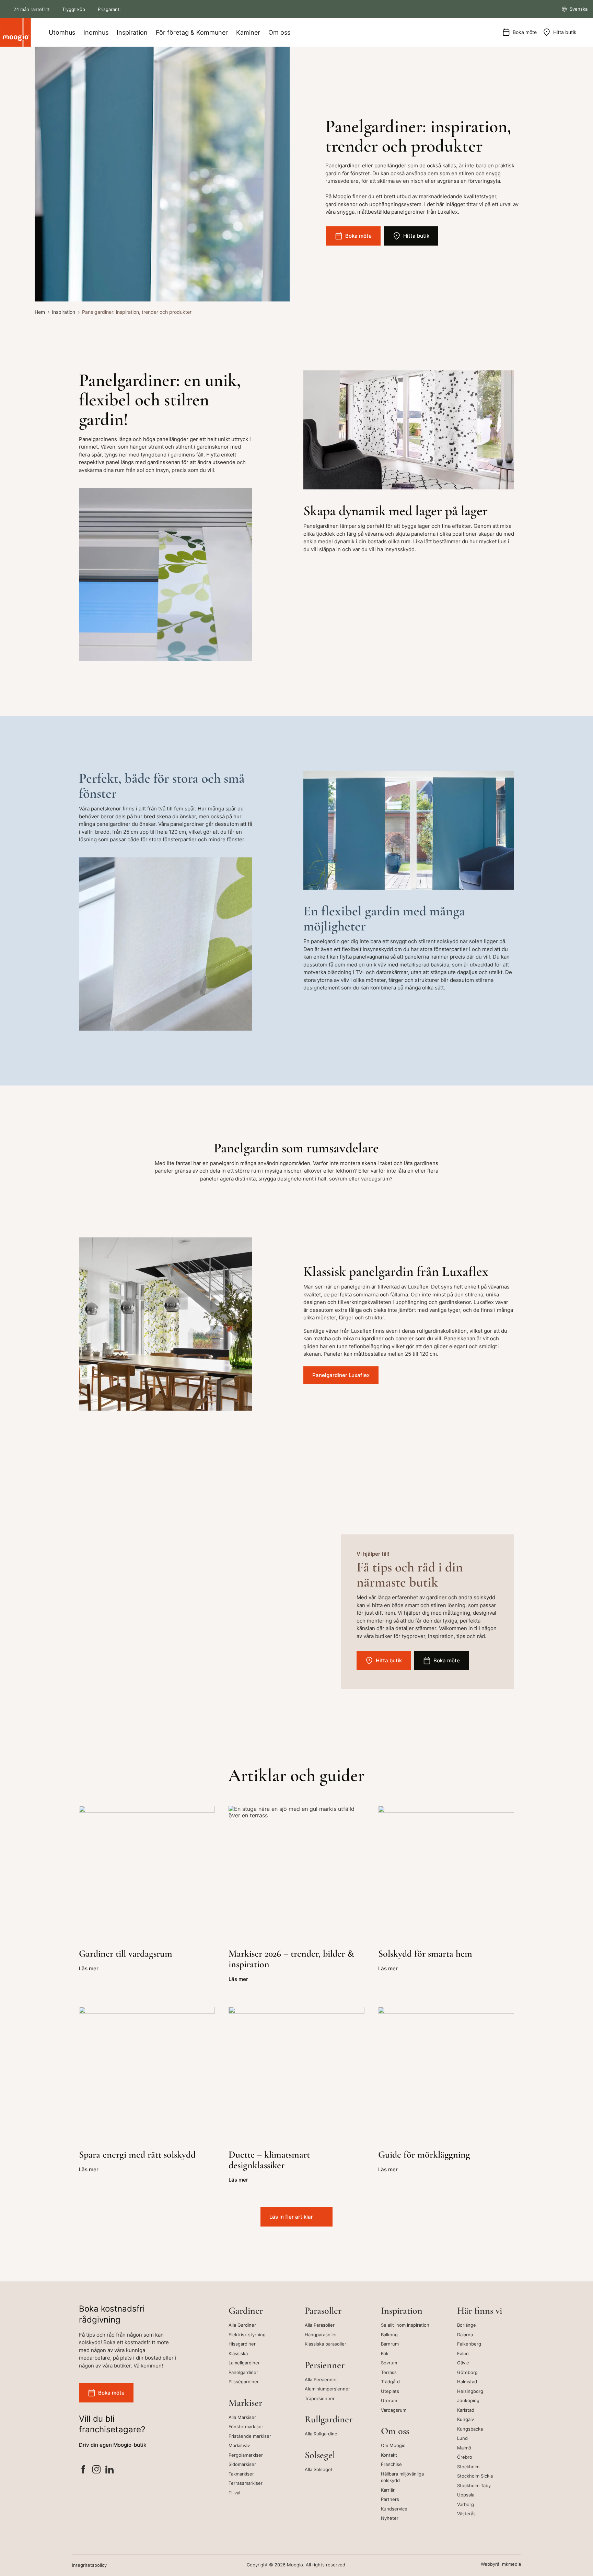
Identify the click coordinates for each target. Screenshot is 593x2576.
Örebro (465, 2457)
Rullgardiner (329, 2419)
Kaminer (248, 32)
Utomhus (62, 32)
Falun (463, 2353)
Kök (385, 2353)
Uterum (389, 2400)
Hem (40, 312)
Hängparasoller (321, 2335)
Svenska (578, 9)
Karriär (388, 2490)
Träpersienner (320, 2398)
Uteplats (390, 2391)
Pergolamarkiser (246, 2455)
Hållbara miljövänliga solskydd (402, 2477)
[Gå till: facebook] (83, 2471)
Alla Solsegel (318, 2469)
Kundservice (394, 2509)
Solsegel (320, 2455)
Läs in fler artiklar (291, 2217)
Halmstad (467, 2382)
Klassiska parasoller (325, 2344)
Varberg (466, 2504)
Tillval (234, 2493)
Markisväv (239, 2445)
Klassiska (238, 2353)
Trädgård (390, 2382)
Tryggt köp (74, 9)
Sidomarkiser (242, 2464)
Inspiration (132, 32)
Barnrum (390, 2344)
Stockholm (468, 2467)
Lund (462, 2438)
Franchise (391, 2464)
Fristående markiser (250, 2436)
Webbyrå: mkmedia (501, 2564)
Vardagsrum (394, 2410)
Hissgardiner (242, 2344)
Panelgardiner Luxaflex (341, 1375)
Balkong (389, 2335)
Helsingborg (470, 2391)
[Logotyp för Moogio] (15, 32)
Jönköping (468, 2400)
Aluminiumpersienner (327, 2389)
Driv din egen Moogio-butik (113, 2445)
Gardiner (246, 2311)
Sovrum (389, 2363)
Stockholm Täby (474, 2485)
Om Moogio (393, 2445)
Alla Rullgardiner (322, 2434)
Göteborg (467, 2372)
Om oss (279, 32)
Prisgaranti (109, 9)
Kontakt (389, 2455)
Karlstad (466, 2410)
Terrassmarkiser (246, 2483)
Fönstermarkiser (246, 2426)
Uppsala (466, 2495)
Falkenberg (469, 2344)
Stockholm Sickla (475, 2476)
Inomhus (96, 32)
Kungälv (466, 2419)
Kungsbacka (470, 2429)
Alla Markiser (242, 2417)
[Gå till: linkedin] (109, 2471)
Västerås (466, 2514)
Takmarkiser (241, 2474)
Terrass (389, 2372)
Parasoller (323, 2311)
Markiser (245, 2403)
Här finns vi (480, 2311)
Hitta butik (565, 32)
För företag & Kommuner (192, 32)
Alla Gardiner (242, 2325)
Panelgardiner (243, 2372)
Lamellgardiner (244, 2363)
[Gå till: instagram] (96, 2471)
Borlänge (467, 2325)
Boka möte (525, 32)
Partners (390, 2499)
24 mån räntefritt (32, 9)
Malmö (464, 2448)
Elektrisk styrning (247, 2335)
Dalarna (465, 2335)
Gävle (463, 2363)
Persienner (325, 2365)
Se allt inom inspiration (405, 2325)
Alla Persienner (321, 2379)
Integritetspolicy (89, 2565)
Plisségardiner (244, 2382)
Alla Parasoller (320, 2325)
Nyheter (390, 2518)
